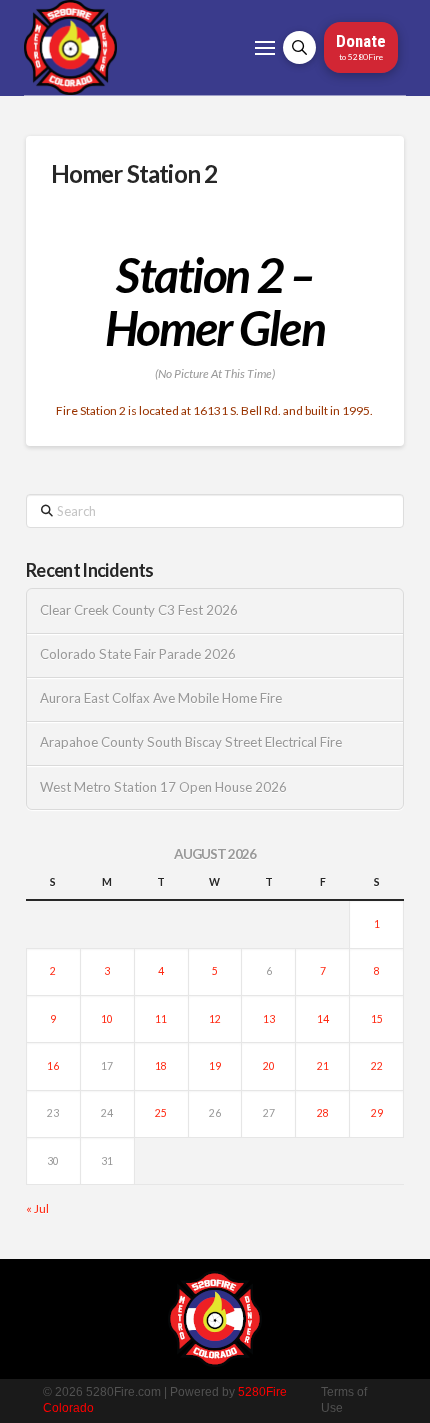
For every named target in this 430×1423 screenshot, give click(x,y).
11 (161, 1019)
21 (323, 1066)
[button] (265, 48)
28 (323, 1113)
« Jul (37, 1208)
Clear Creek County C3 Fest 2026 (139, 610)
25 (161, 1113)
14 (323, 1019)
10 (107, 1019)
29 (377, 1113)
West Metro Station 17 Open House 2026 (163, 787)
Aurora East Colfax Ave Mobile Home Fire (161, 698)
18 (161, 1066)
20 (269, 1066)
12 (215, 1019)
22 (377, 1066)
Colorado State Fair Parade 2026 (138, 654)
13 (269, 1019)
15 (377, 1019)
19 (215, 1066)
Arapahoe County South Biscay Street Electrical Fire (191, 742)
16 (53, 1066)
